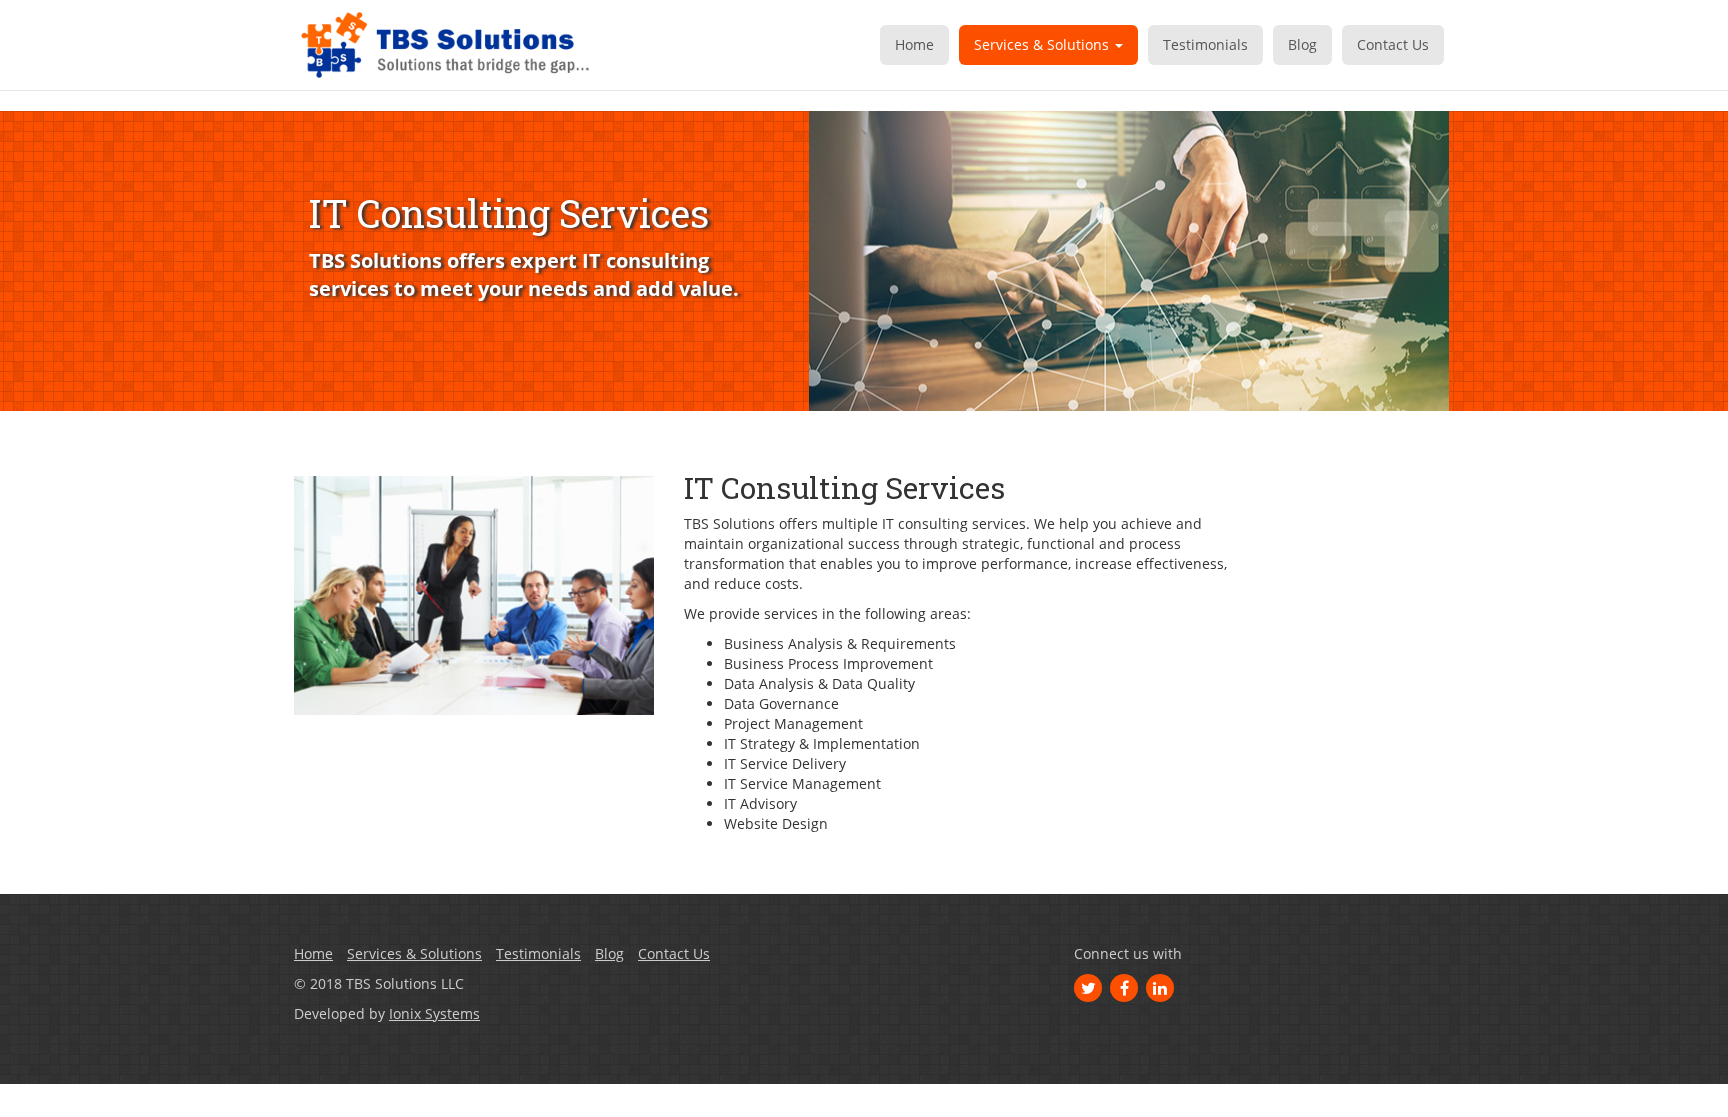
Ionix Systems (434, 1013)
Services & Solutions (1043, 44)
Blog (1302, 44)
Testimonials (1205, 44)
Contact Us (1393, 44)
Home (914, 44)
